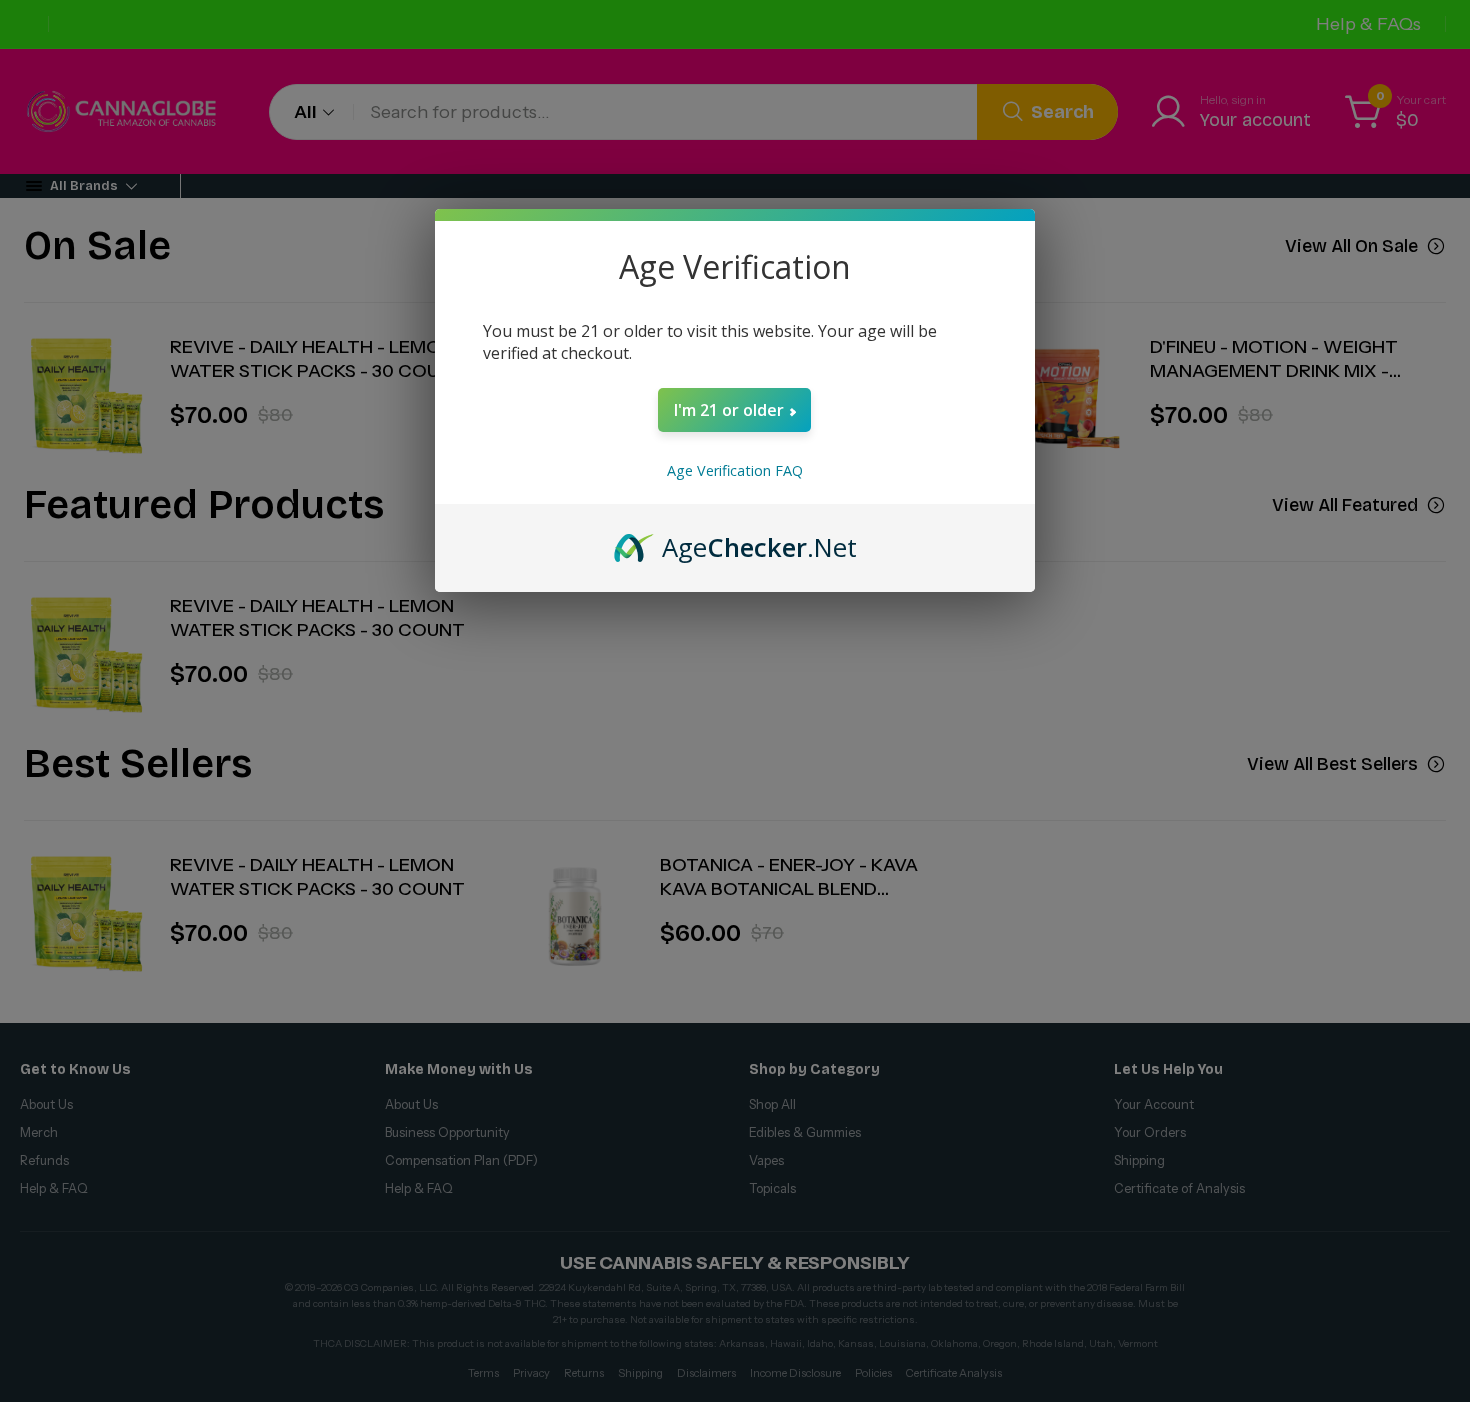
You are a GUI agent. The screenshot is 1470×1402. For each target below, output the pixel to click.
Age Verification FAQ (735, 470)
